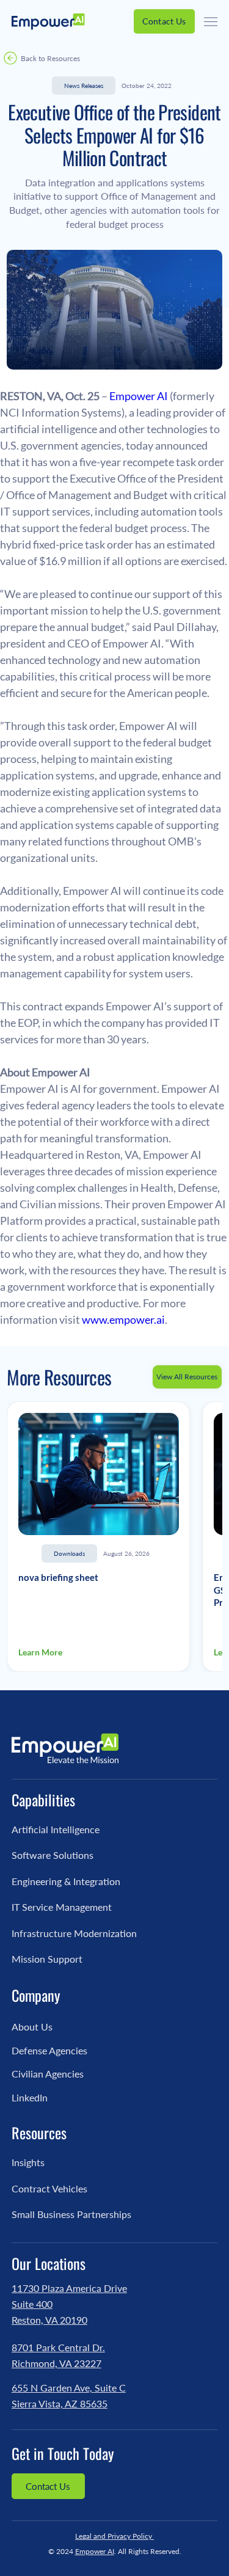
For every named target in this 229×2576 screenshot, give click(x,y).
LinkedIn (30, 2097)
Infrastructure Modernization (74, 1933)
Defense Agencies (49, 2050)
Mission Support (47, 1959)
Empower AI (95, 2551)
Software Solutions (53, 1855)
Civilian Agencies (48, 2074)
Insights (28, 2162)
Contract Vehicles (49, 2188)
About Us (32, 2027)
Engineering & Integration (66, 1881)
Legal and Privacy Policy (114, 2536)
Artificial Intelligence (56, 1829)
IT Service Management (62, 1907)
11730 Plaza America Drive (69, 2288)
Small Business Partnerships (71, 2214)
